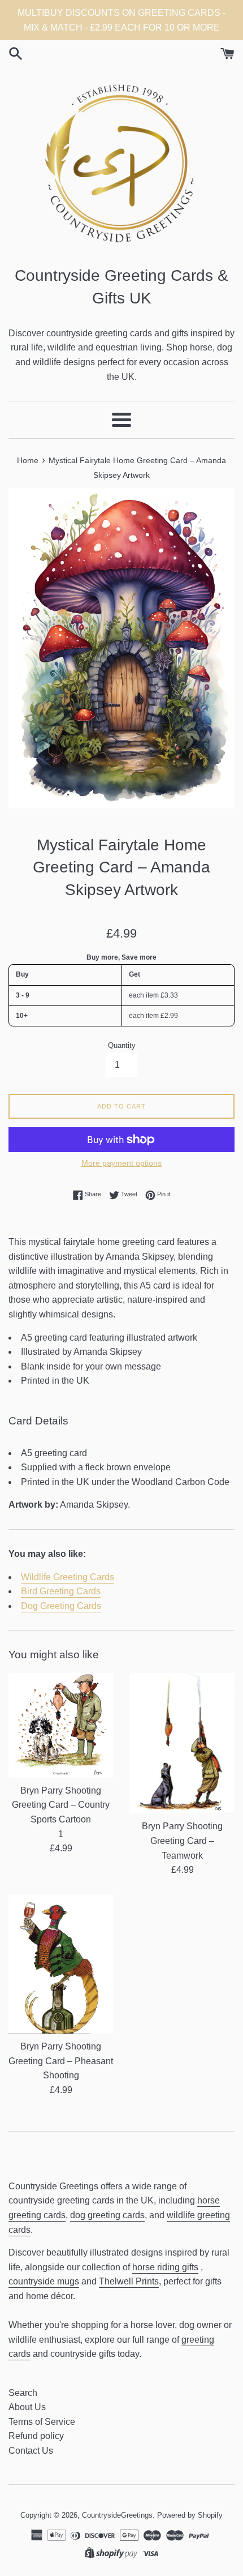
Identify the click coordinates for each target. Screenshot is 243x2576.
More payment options (121, 1163)
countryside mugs (44, 2281)
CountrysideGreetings (117, 2515)
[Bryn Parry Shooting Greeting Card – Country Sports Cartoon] (61, 1725)
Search (23, 2393)
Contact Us (31, 2451)
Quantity (122, 1045)
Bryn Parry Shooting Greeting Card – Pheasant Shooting (61, 2061)
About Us (27, 2407)
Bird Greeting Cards (61, 1591)
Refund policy (36, 2436)
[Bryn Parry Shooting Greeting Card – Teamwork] (182, 1743)
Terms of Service (42, 2422)
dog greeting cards (107, 2215)
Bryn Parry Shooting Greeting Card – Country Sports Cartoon (61, 1805)
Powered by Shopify (190, 2515)
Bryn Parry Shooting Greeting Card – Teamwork (182, 1841)
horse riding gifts (165, 2267)
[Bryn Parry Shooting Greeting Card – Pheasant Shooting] (61, 1964)
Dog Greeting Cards (61, 1606)
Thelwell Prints (129, 2281)
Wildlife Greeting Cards (68, 1577)
